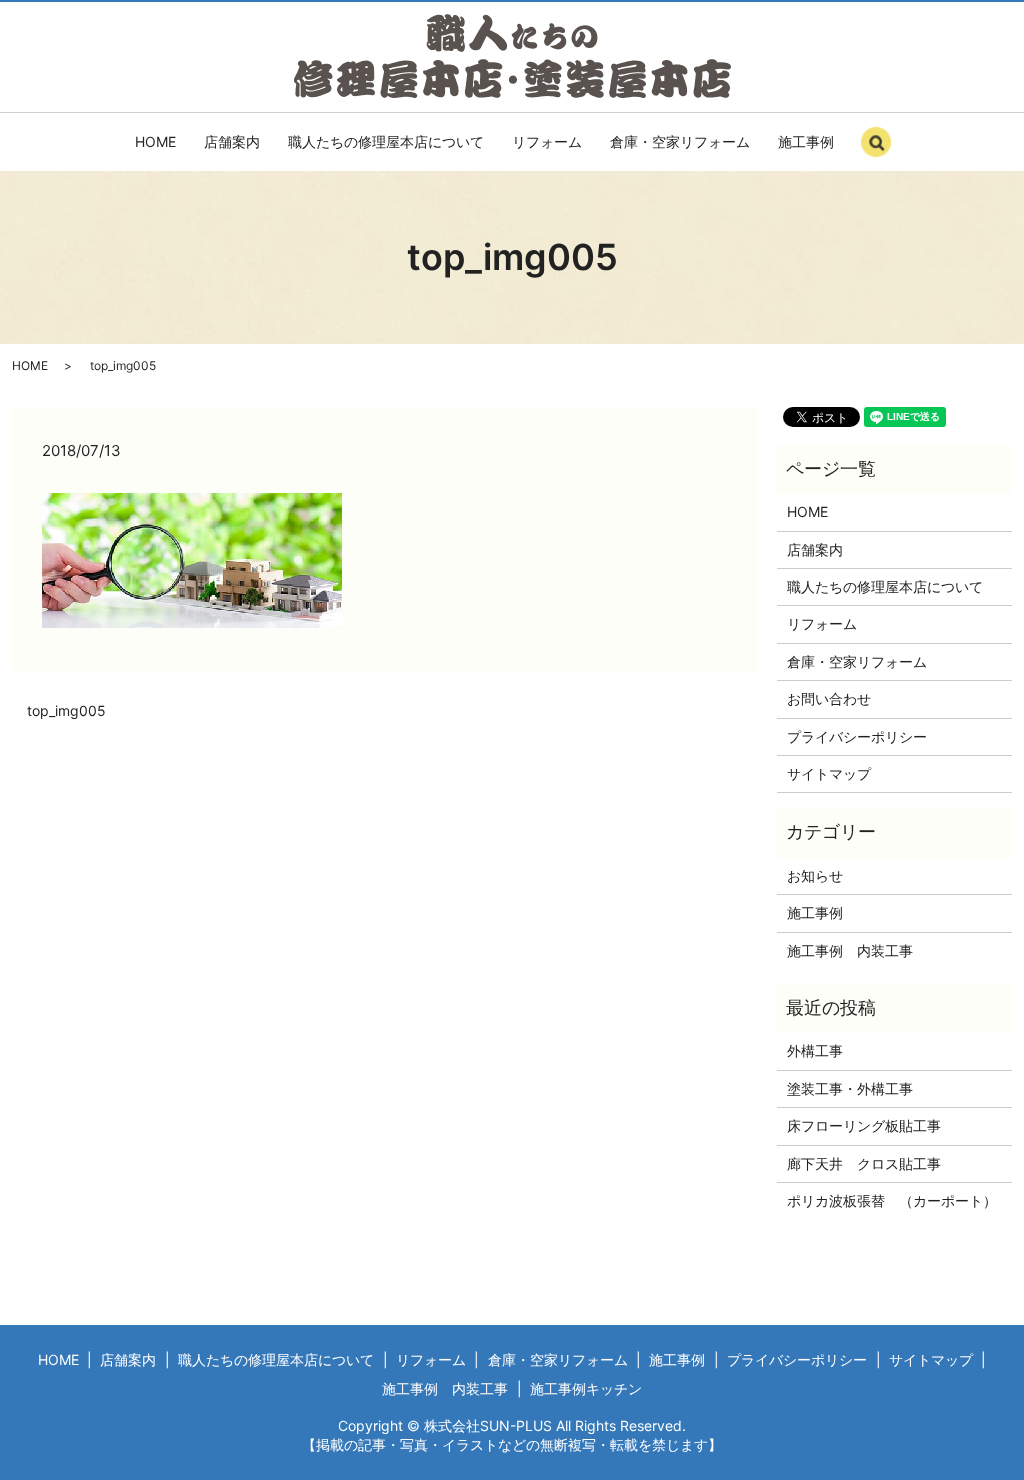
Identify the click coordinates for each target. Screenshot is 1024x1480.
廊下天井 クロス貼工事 (864, 1163)
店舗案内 (232, 141)
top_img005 (66, 710)
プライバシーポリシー (857, 736)
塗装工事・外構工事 (850, 1088)
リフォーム (547, 141)
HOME (155, 141)
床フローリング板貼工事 (864, 1125)
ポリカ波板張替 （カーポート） (892, 1200)
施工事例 (806, 141)
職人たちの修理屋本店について (386, 141)
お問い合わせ (829, 698)
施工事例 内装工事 (850, 950)
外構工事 (815, 1050)
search (897, 150)
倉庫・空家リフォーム (680, 141)
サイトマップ (829, 773)
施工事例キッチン (586, 1388)
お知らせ (815, 875)
